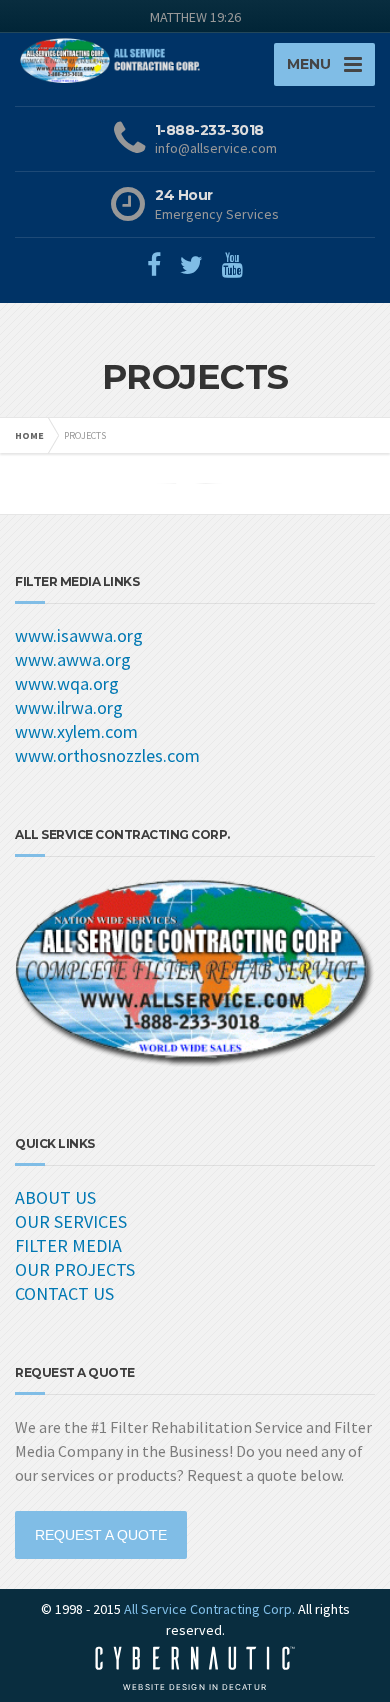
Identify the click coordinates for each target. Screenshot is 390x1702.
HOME (29, 435)
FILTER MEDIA (68, 1245)
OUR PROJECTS (75, 1269)
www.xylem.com (76, 731)
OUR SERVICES (71, 1221)
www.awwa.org (73, 659)
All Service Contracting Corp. (209, 1609)
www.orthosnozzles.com (107, 755)
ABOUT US (55, 1197)
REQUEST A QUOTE (101, 1535)
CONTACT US (64, 1293)
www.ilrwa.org (69, 707)
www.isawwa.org (79, 635)
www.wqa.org (67, 683)
